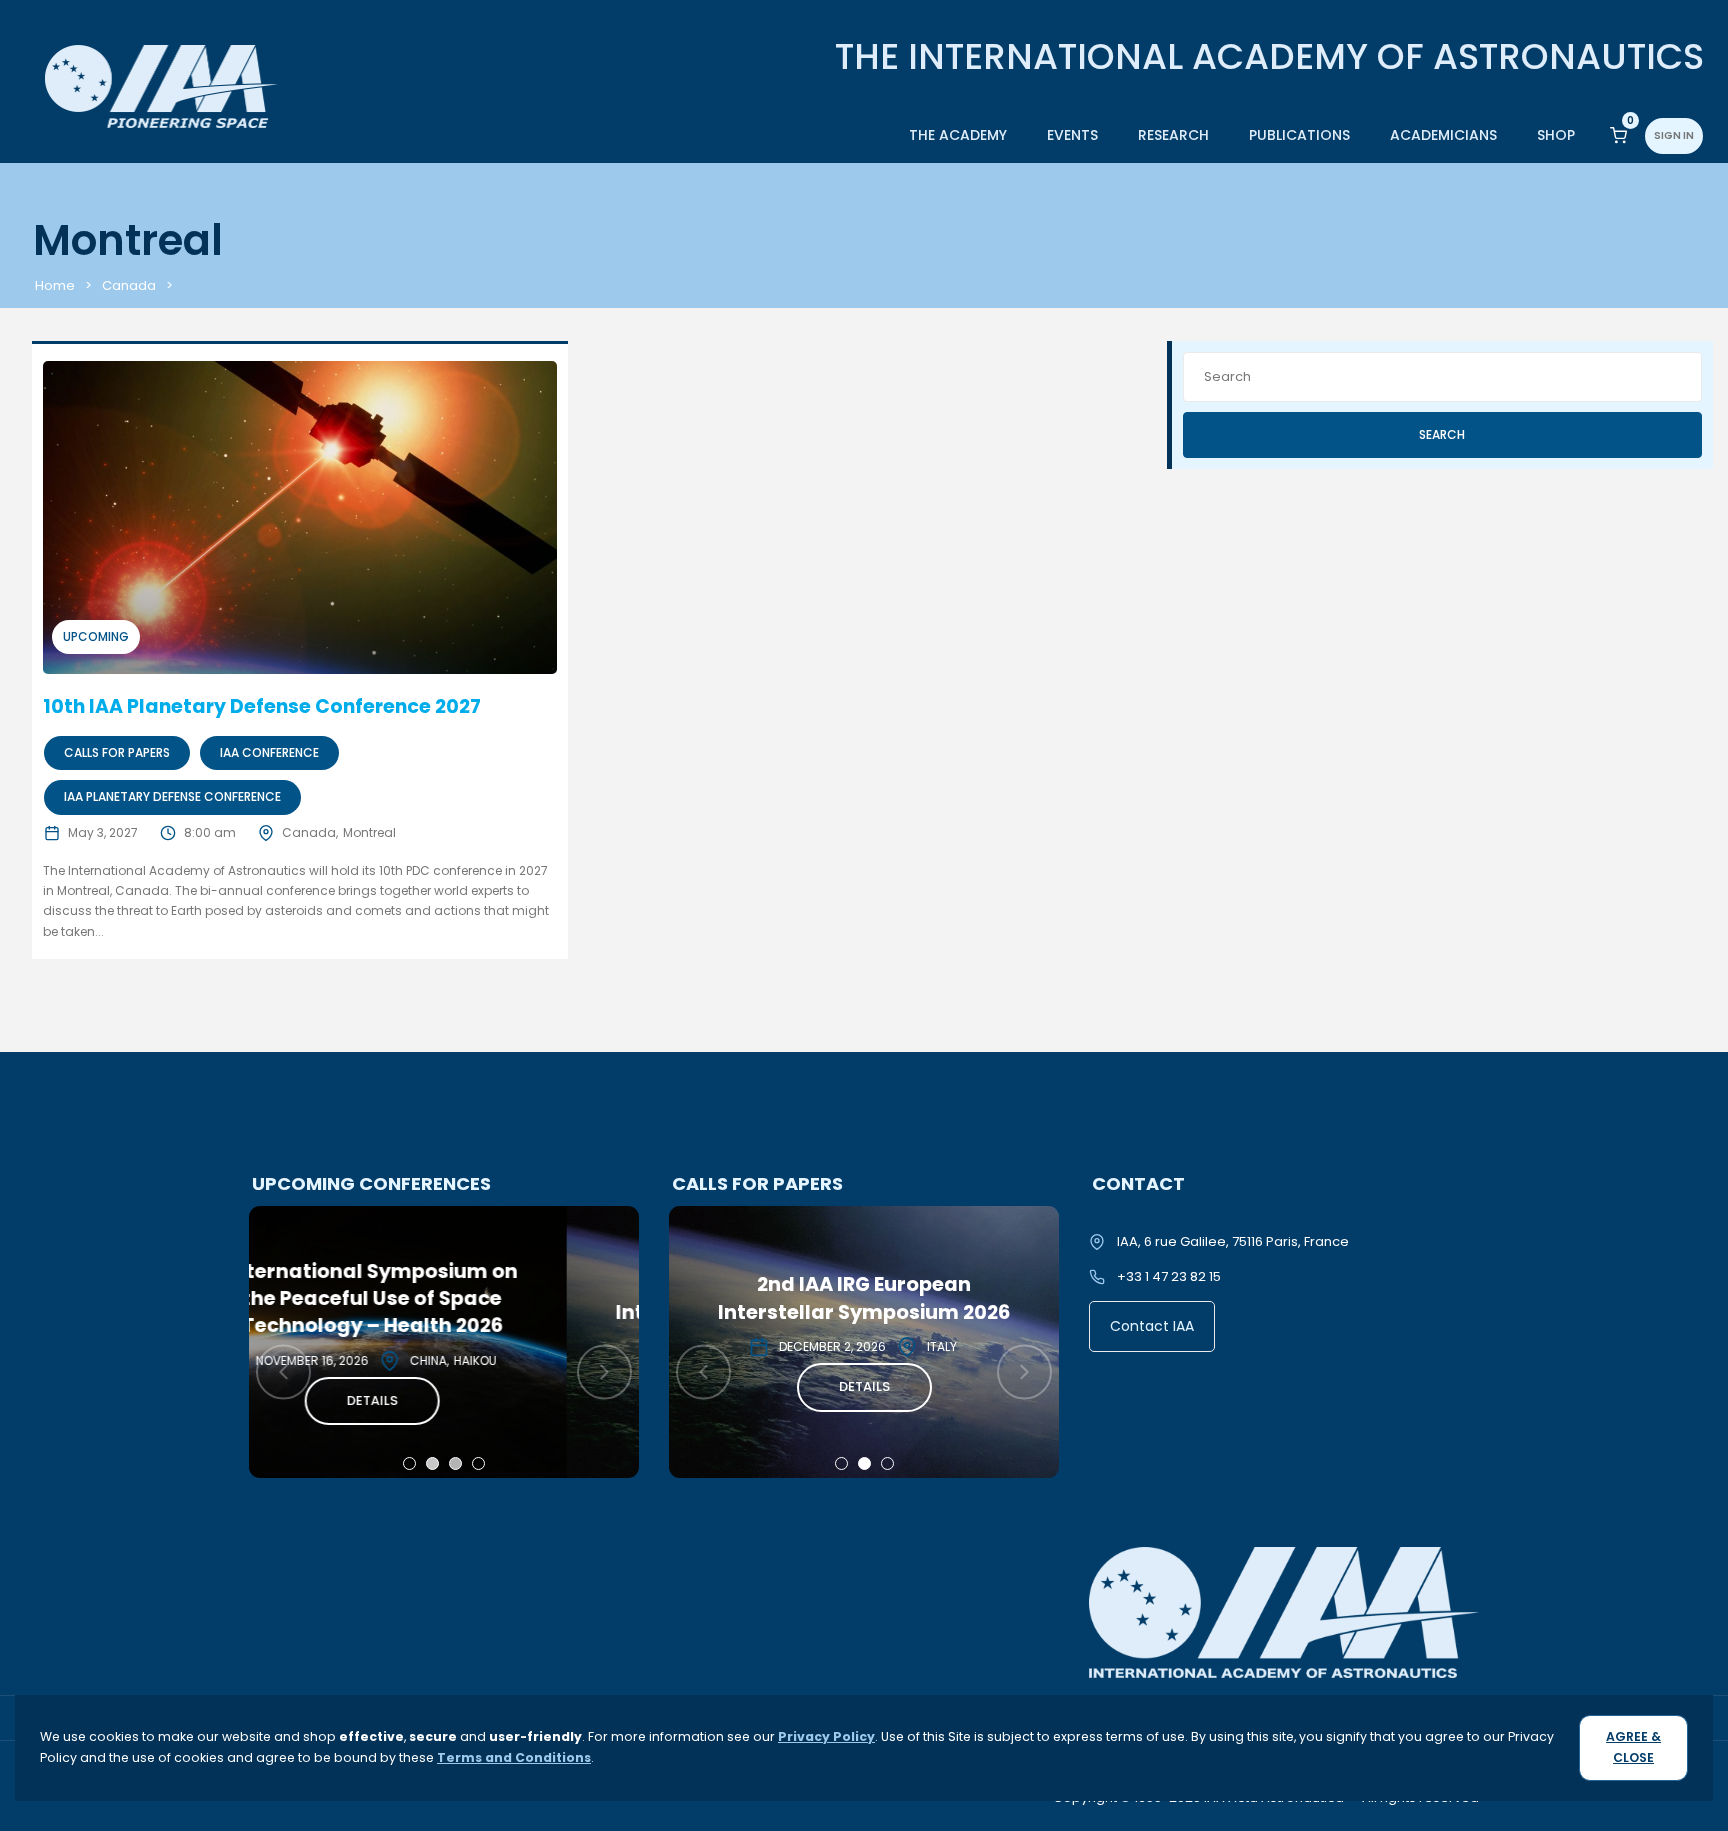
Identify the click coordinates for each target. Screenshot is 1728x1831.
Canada (129, 285)
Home (55, 285)
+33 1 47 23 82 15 (1169, 1276)
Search (1442, 434)
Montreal (369, 832)
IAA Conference (269, 752)
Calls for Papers (117, 752)
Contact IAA (1152, 1326)
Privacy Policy (826, 1736)
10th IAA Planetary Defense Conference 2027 (262, 706)
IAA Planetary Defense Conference (172, 796)
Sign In (1674, 135)
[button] (409, 1463)
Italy (522, 1346)
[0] (1618, 134)
